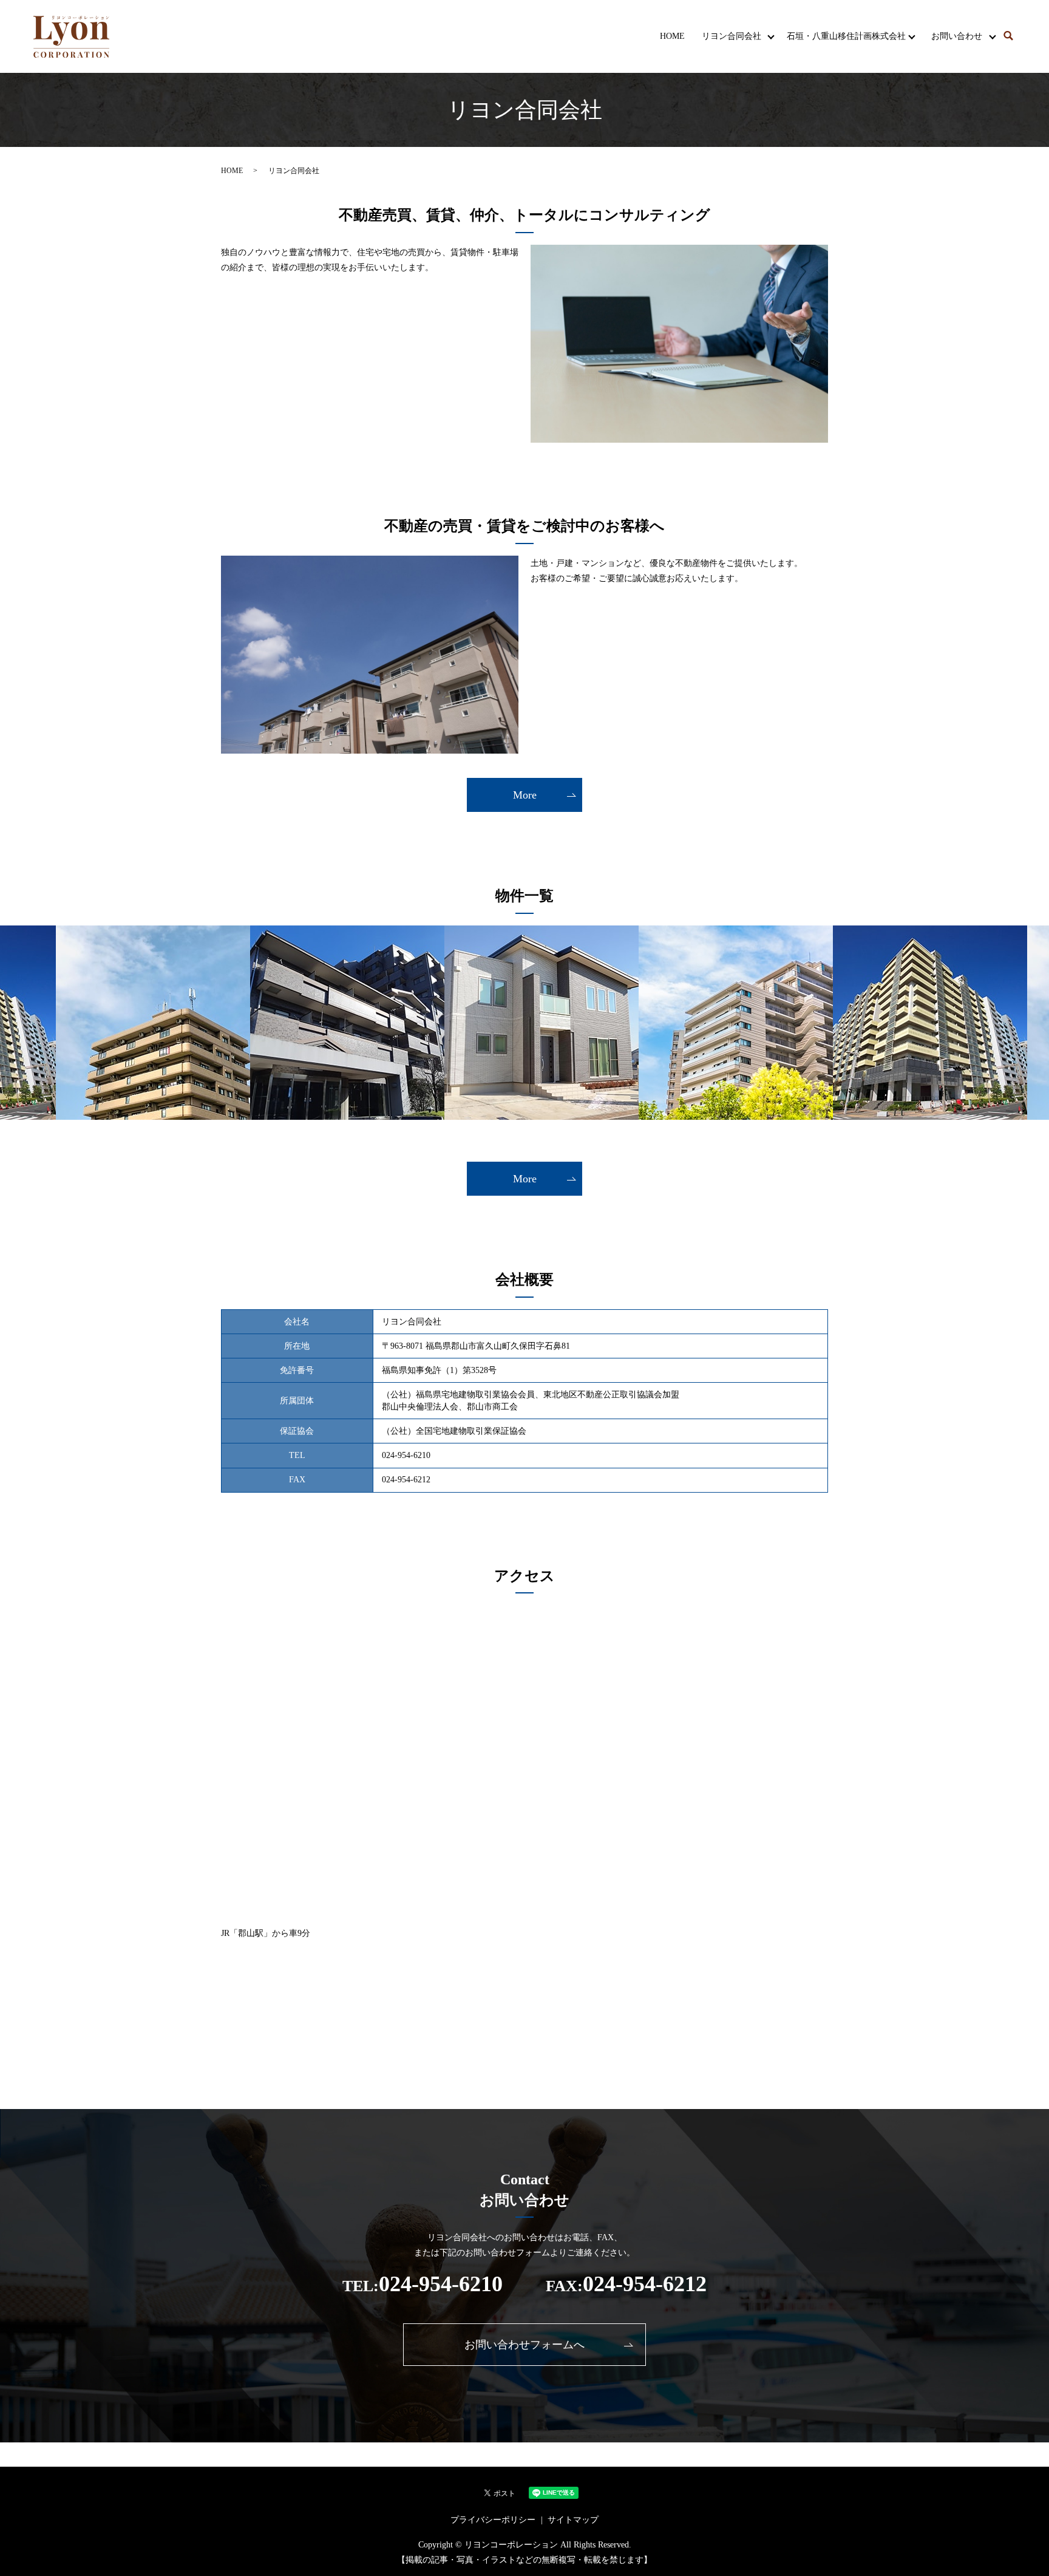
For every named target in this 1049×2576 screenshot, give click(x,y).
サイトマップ (573, 2520)
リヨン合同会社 (732, 36)
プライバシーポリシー (493, 2520)
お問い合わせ (957, 36)
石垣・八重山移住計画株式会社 (846, 36)
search (1008, 36)
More (525, 795)
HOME (672, 36)
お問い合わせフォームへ (524, 2345)
